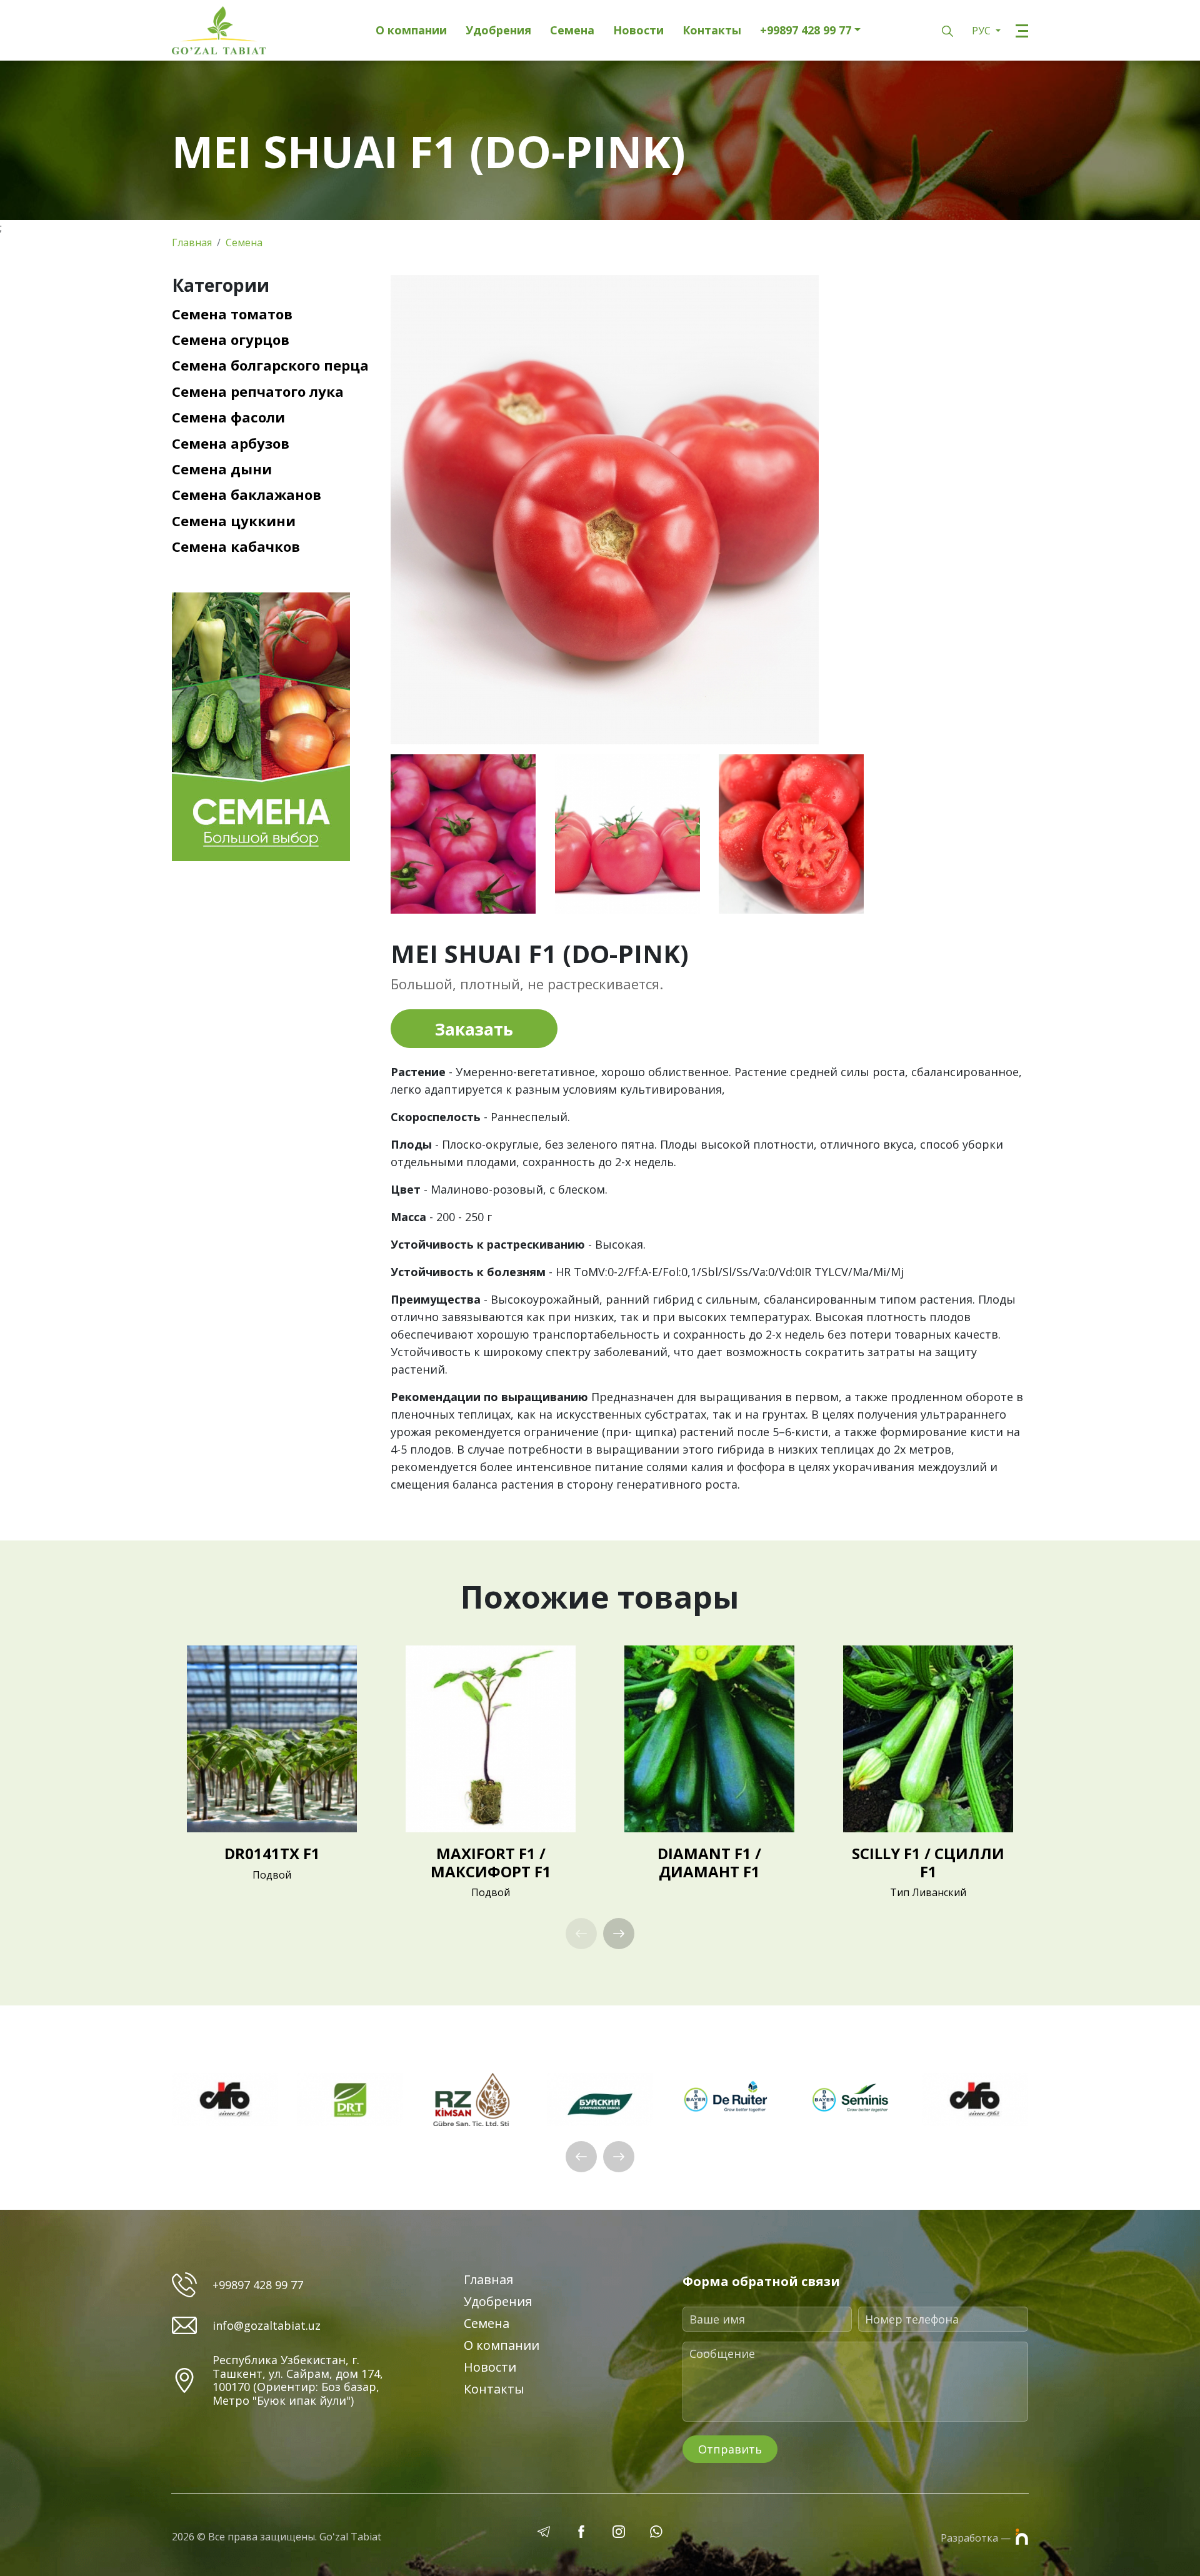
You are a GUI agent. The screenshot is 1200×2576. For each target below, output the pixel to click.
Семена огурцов (231, 339)
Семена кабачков (236, 546)
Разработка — (977, 2538)
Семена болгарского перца (270, 365)
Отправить (730, 2449)
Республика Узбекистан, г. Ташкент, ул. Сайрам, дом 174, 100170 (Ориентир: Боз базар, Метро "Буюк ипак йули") (298, 2380)
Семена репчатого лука (258, 391)
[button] (619, 1934)
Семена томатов (232, 314)
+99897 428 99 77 (806, 31)
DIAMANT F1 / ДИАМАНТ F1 (709, 1862)
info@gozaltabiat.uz (267, 2326)
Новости (638, 31)
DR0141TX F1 (272, 1853)
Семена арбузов (231, 443)
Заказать (474, 1029)
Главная (192, 242)
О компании (411, 31)
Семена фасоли (228, 417)
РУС (982, 31)
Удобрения (498, 31)
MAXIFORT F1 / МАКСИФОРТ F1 (491, 1862)
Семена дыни (222, 469)
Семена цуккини (234, 521)
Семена (572, 31)
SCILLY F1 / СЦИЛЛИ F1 (928, 1862)
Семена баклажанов (247, 494)
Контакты (712, 31)
